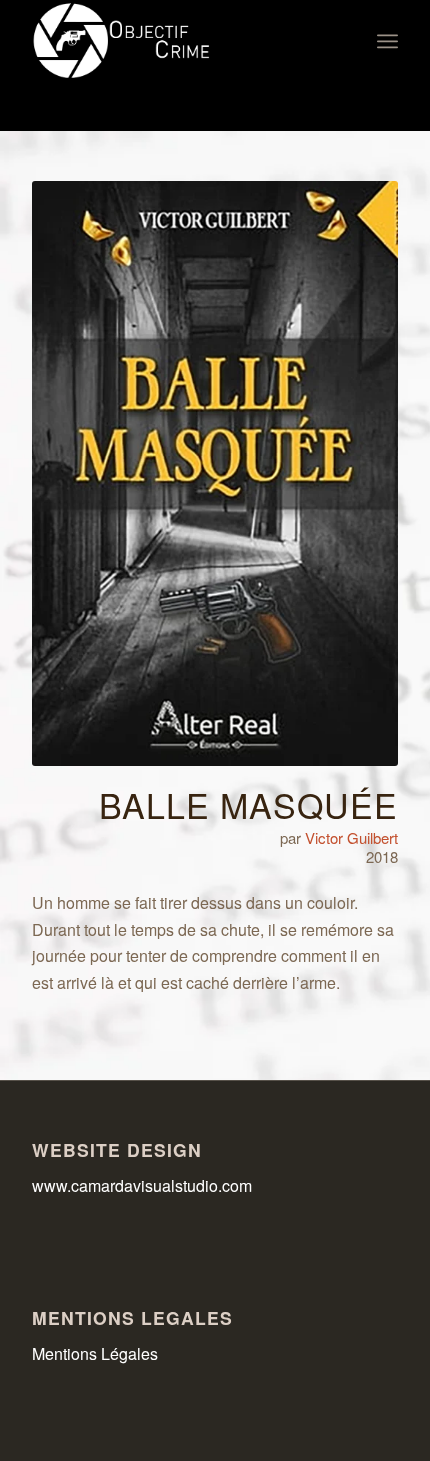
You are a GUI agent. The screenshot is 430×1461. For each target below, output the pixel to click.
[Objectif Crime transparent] (178, 41)
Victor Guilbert (351, 837)
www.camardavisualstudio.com (144, 1185)
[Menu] (387, 41)
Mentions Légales (95, 1353)
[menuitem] (387, 41)
